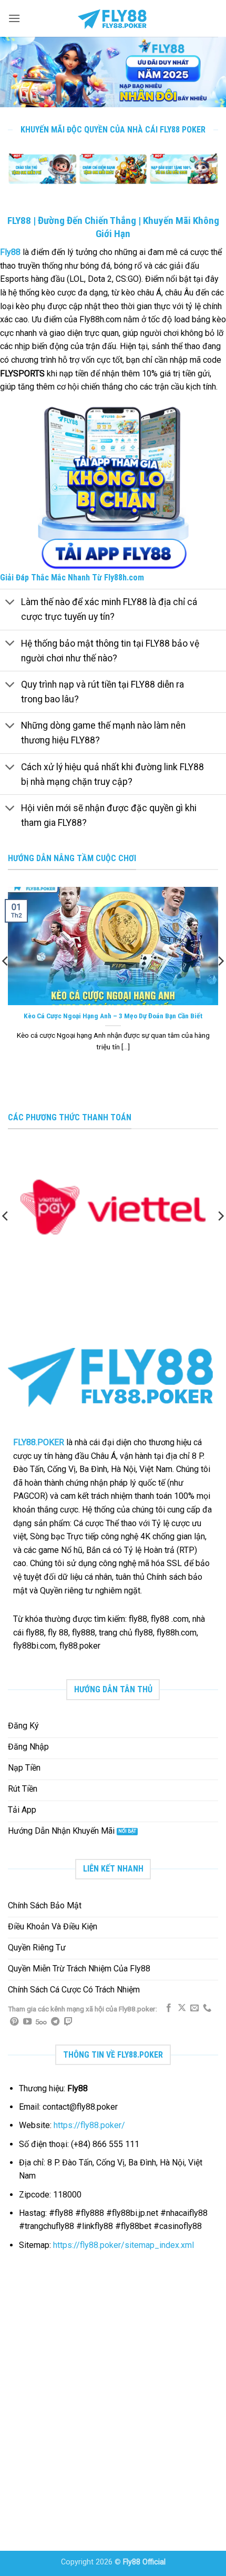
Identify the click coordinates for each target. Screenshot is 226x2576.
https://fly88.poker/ (89, 2125)
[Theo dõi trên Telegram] (55, 2022)
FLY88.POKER (39, 1442)
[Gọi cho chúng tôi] (207, 2008)
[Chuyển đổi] (10, 603)
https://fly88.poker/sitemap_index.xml (124, 2245)
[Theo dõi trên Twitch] (68, 2022)
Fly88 (10, 252)
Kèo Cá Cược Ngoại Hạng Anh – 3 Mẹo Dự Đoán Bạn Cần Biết (113, 1016)
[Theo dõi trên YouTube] (27, 2022)
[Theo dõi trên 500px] (41, 2022)
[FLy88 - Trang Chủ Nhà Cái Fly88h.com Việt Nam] (113, 18)
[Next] (213, 175)
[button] (14, 18)
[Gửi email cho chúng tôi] (194, 2008)
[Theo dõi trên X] (182, 2008)
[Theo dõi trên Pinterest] (14, 2022)
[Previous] (13, 175)
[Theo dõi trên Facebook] (169, 2008)
